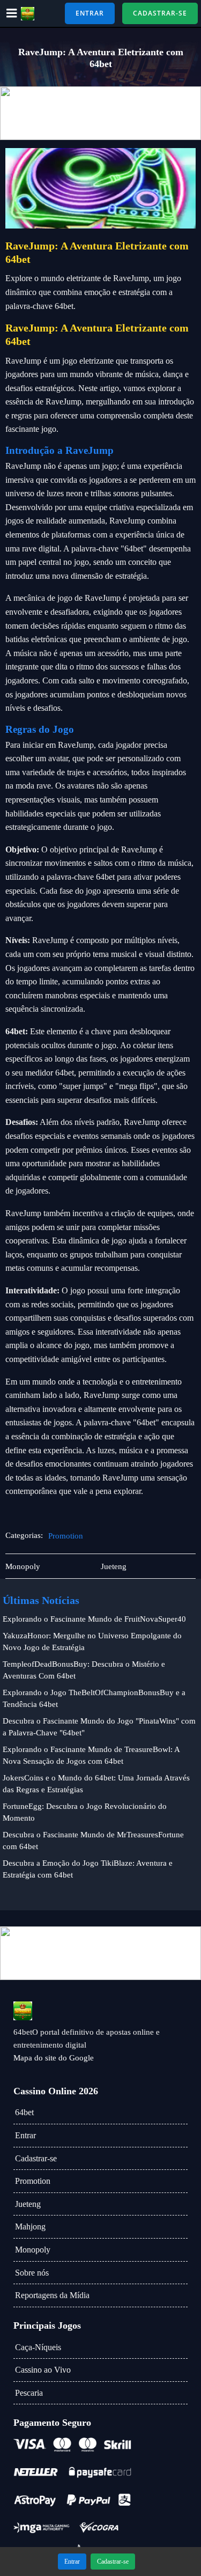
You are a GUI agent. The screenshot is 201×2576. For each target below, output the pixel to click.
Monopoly (33, 2250)
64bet (24, 2112)
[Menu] (12, 13)
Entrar (25, 2135)
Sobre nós (32, 2273)
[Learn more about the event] (100, 113)
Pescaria (29, 2393)
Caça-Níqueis (38, 2347)
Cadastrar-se (36, 2158)
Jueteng (28, 2204)
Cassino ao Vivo (43, 2370)
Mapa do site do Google (54, 2058)
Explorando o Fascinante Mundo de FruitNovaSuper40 (94, 1619)
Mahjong (30, 2227)
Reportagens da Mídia (52, 2295)
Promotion (66, 1536)
